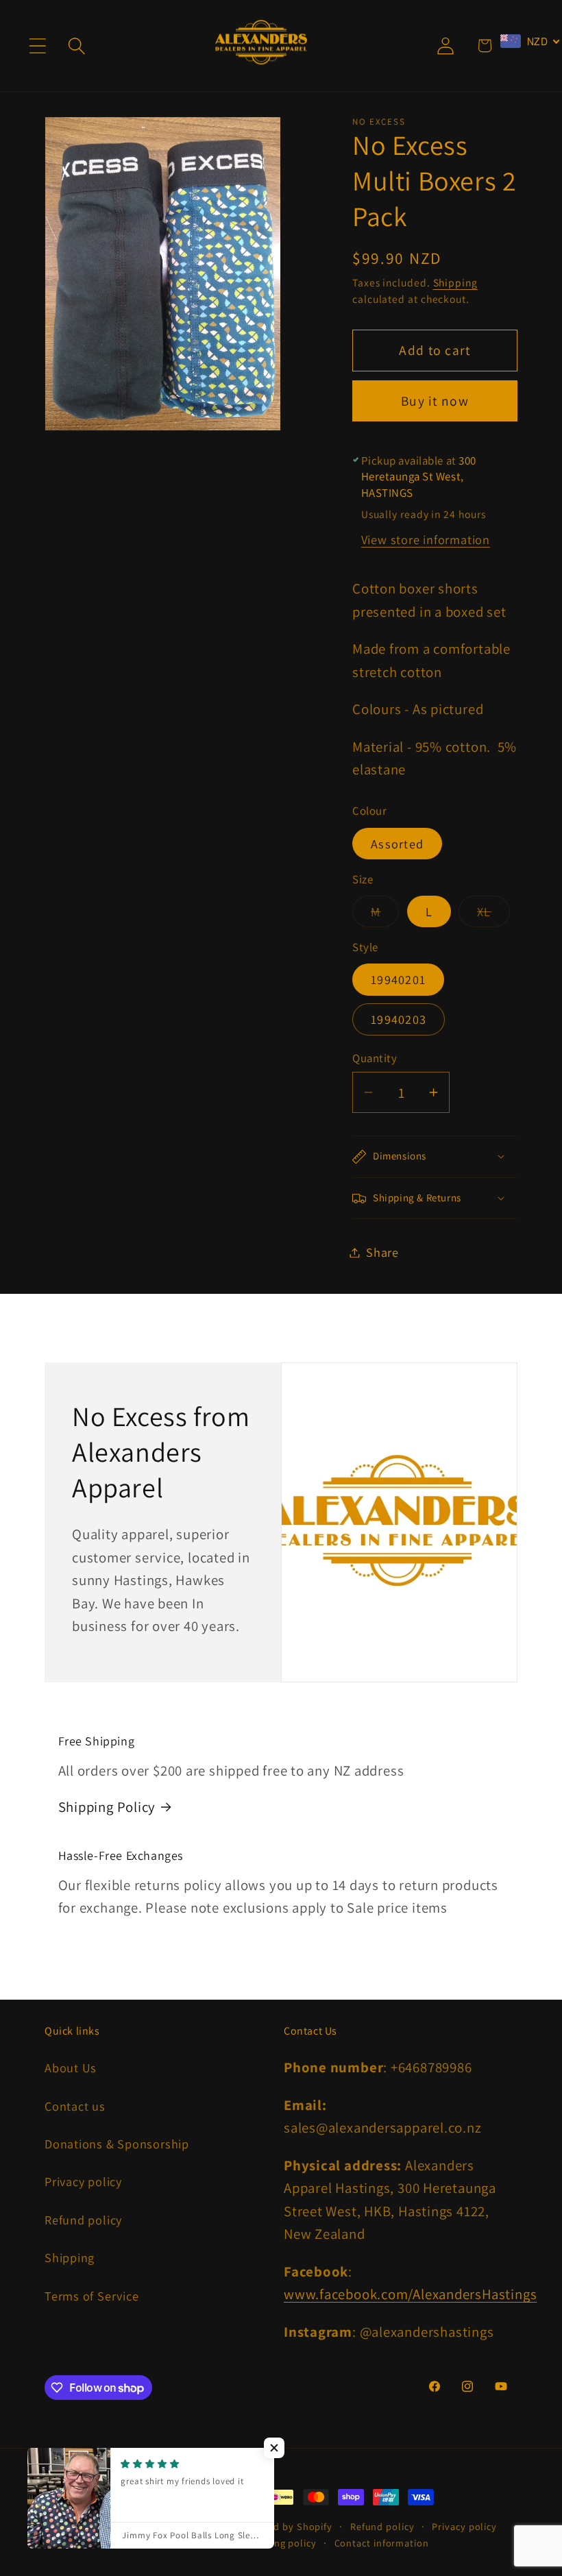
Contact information (382, 2543)
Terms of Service (91, 2296)
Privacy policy (83, 2181)
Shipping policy (280, 2543)
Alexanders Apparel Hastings (170, 2526)
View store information (426, 539)
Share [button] (382, 1252)
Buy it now (435, 401)
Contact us (75, 2106)
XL (493, 915)
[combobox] (530, 41)
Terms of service (189, 2543)
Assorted (397, 844)
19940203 (399, 1019)
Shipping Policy (107, 1807)
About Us (71, 2068)
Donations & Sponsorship (117, 2144)
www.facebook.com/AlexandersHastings (410, 2294)
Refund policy (83, 2220)
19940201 (398, 979)
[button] (37, 46)
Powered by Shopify (286, 2526)
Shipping (455, 282)
